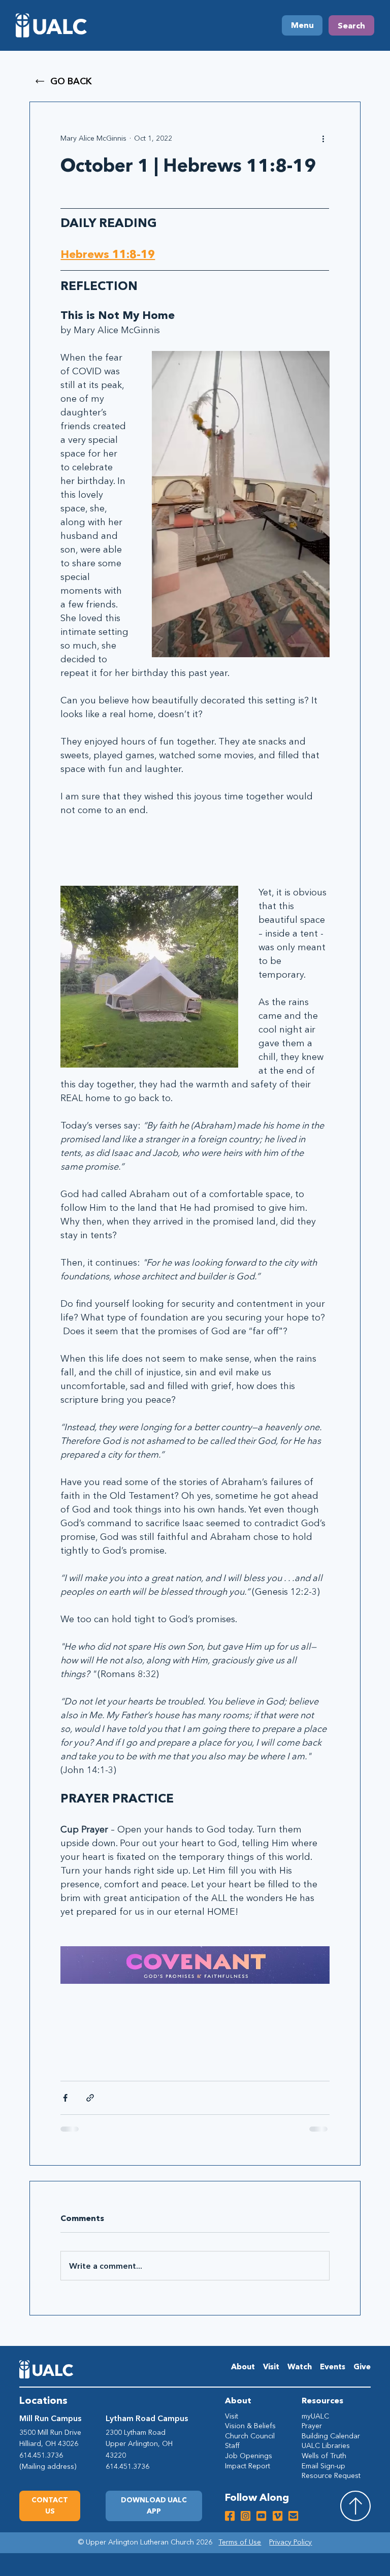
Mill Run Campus (50, 2418)
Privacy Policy (290, 2542)
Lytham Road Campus (147, 2418)
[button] (154, 2506)
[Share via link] (90, 2098)
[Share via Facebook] (65, 2098)
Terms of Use (240, 2542)
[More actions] (323, 139)
